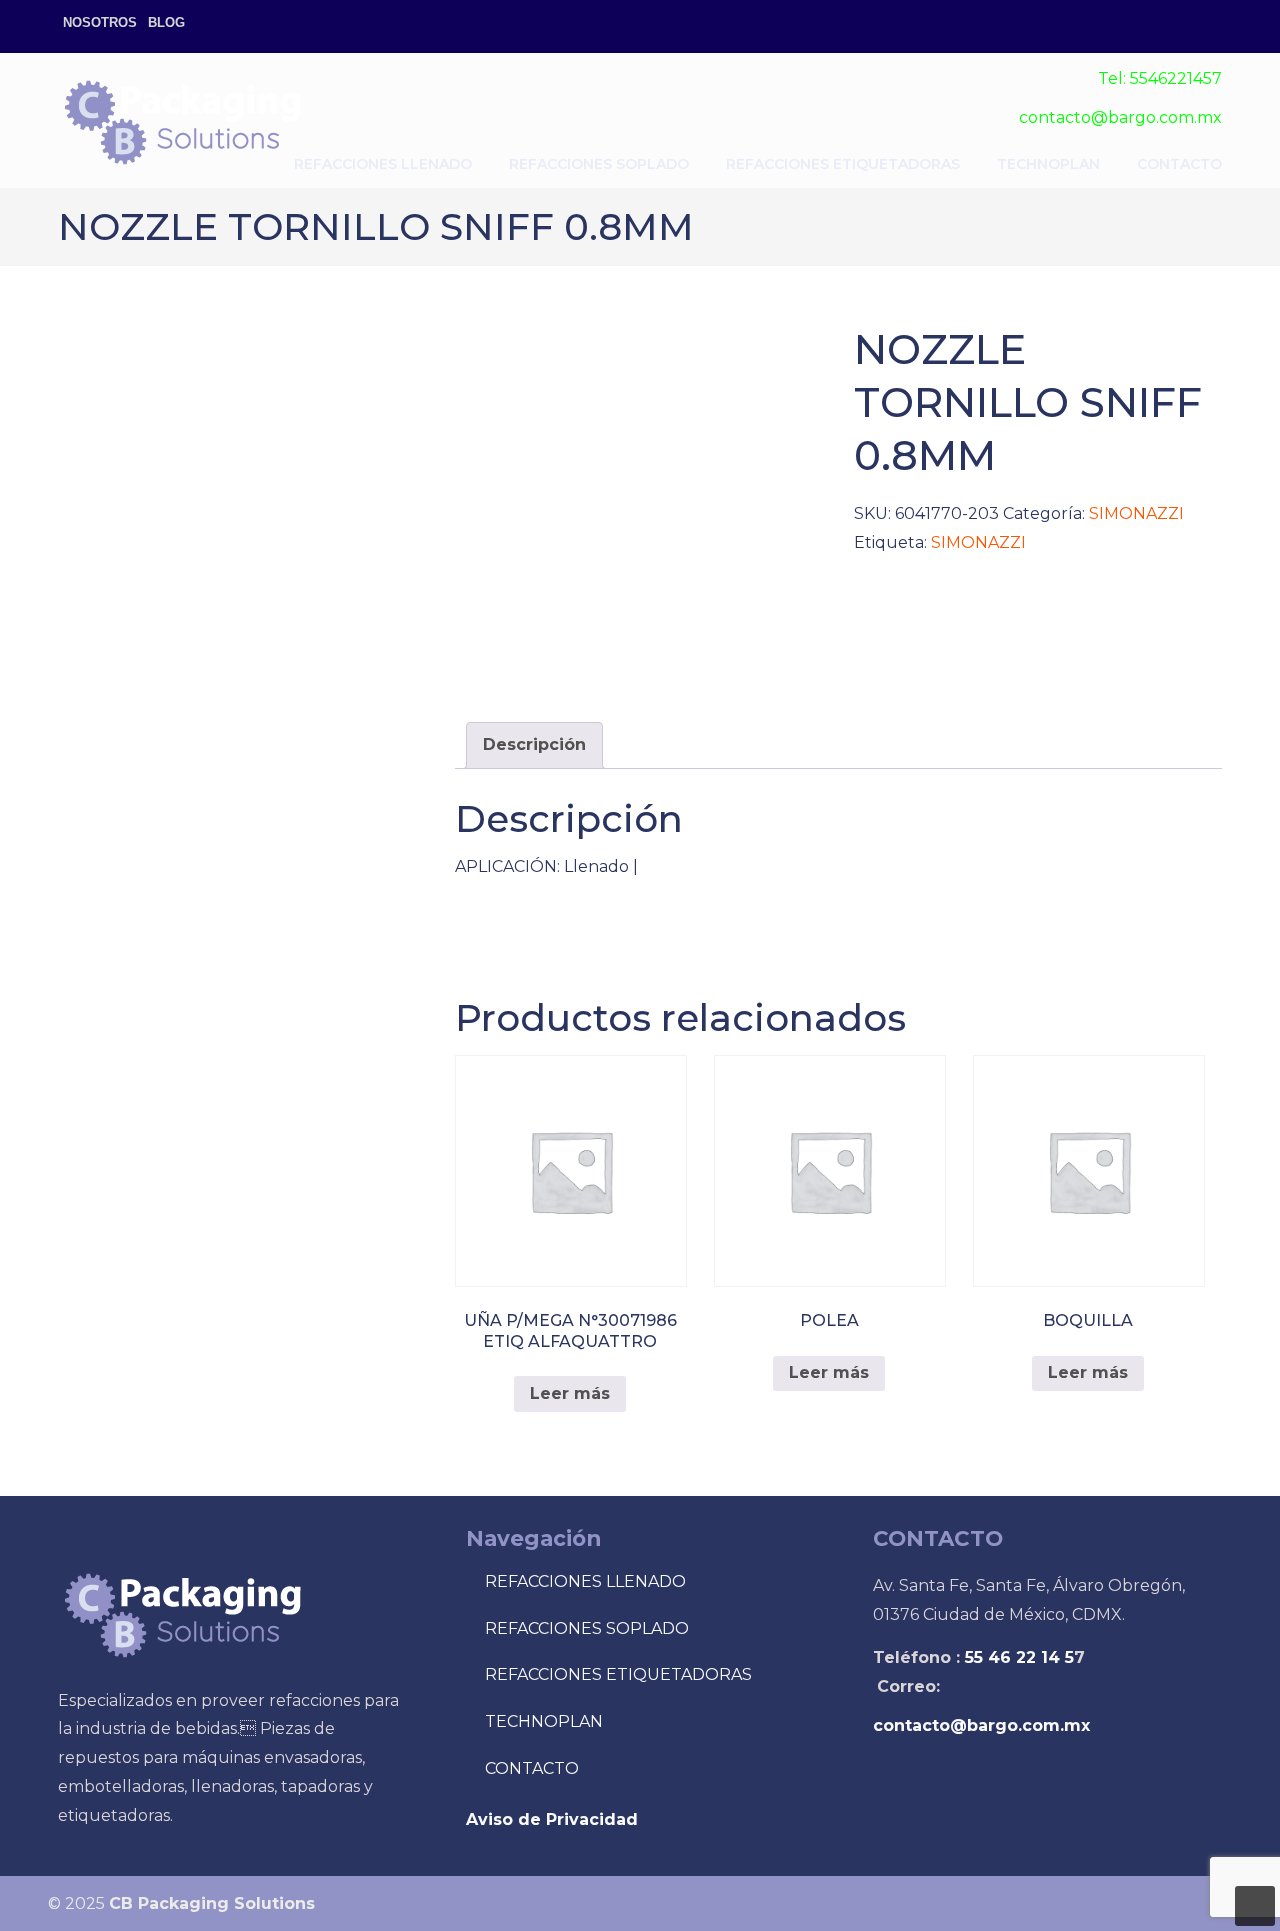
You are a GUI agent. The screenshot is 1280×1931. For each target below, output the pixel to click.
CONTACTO (532, 1768)
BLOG (166, 22)
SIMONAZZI (1136, 513)
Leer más (570, 1393)
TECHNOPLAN (544, 1721)
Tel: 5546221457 (1160, 78)
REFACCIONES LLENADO (585, 1581)
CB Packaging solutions (183, 121)
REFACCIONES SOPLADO (587, 1628)
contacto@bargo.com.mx (1120, 117)
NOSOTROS (100, 22)
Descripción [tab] (534, 744)
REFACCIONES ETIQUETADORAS (618, 1674)
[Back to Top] (1255, 1906)
